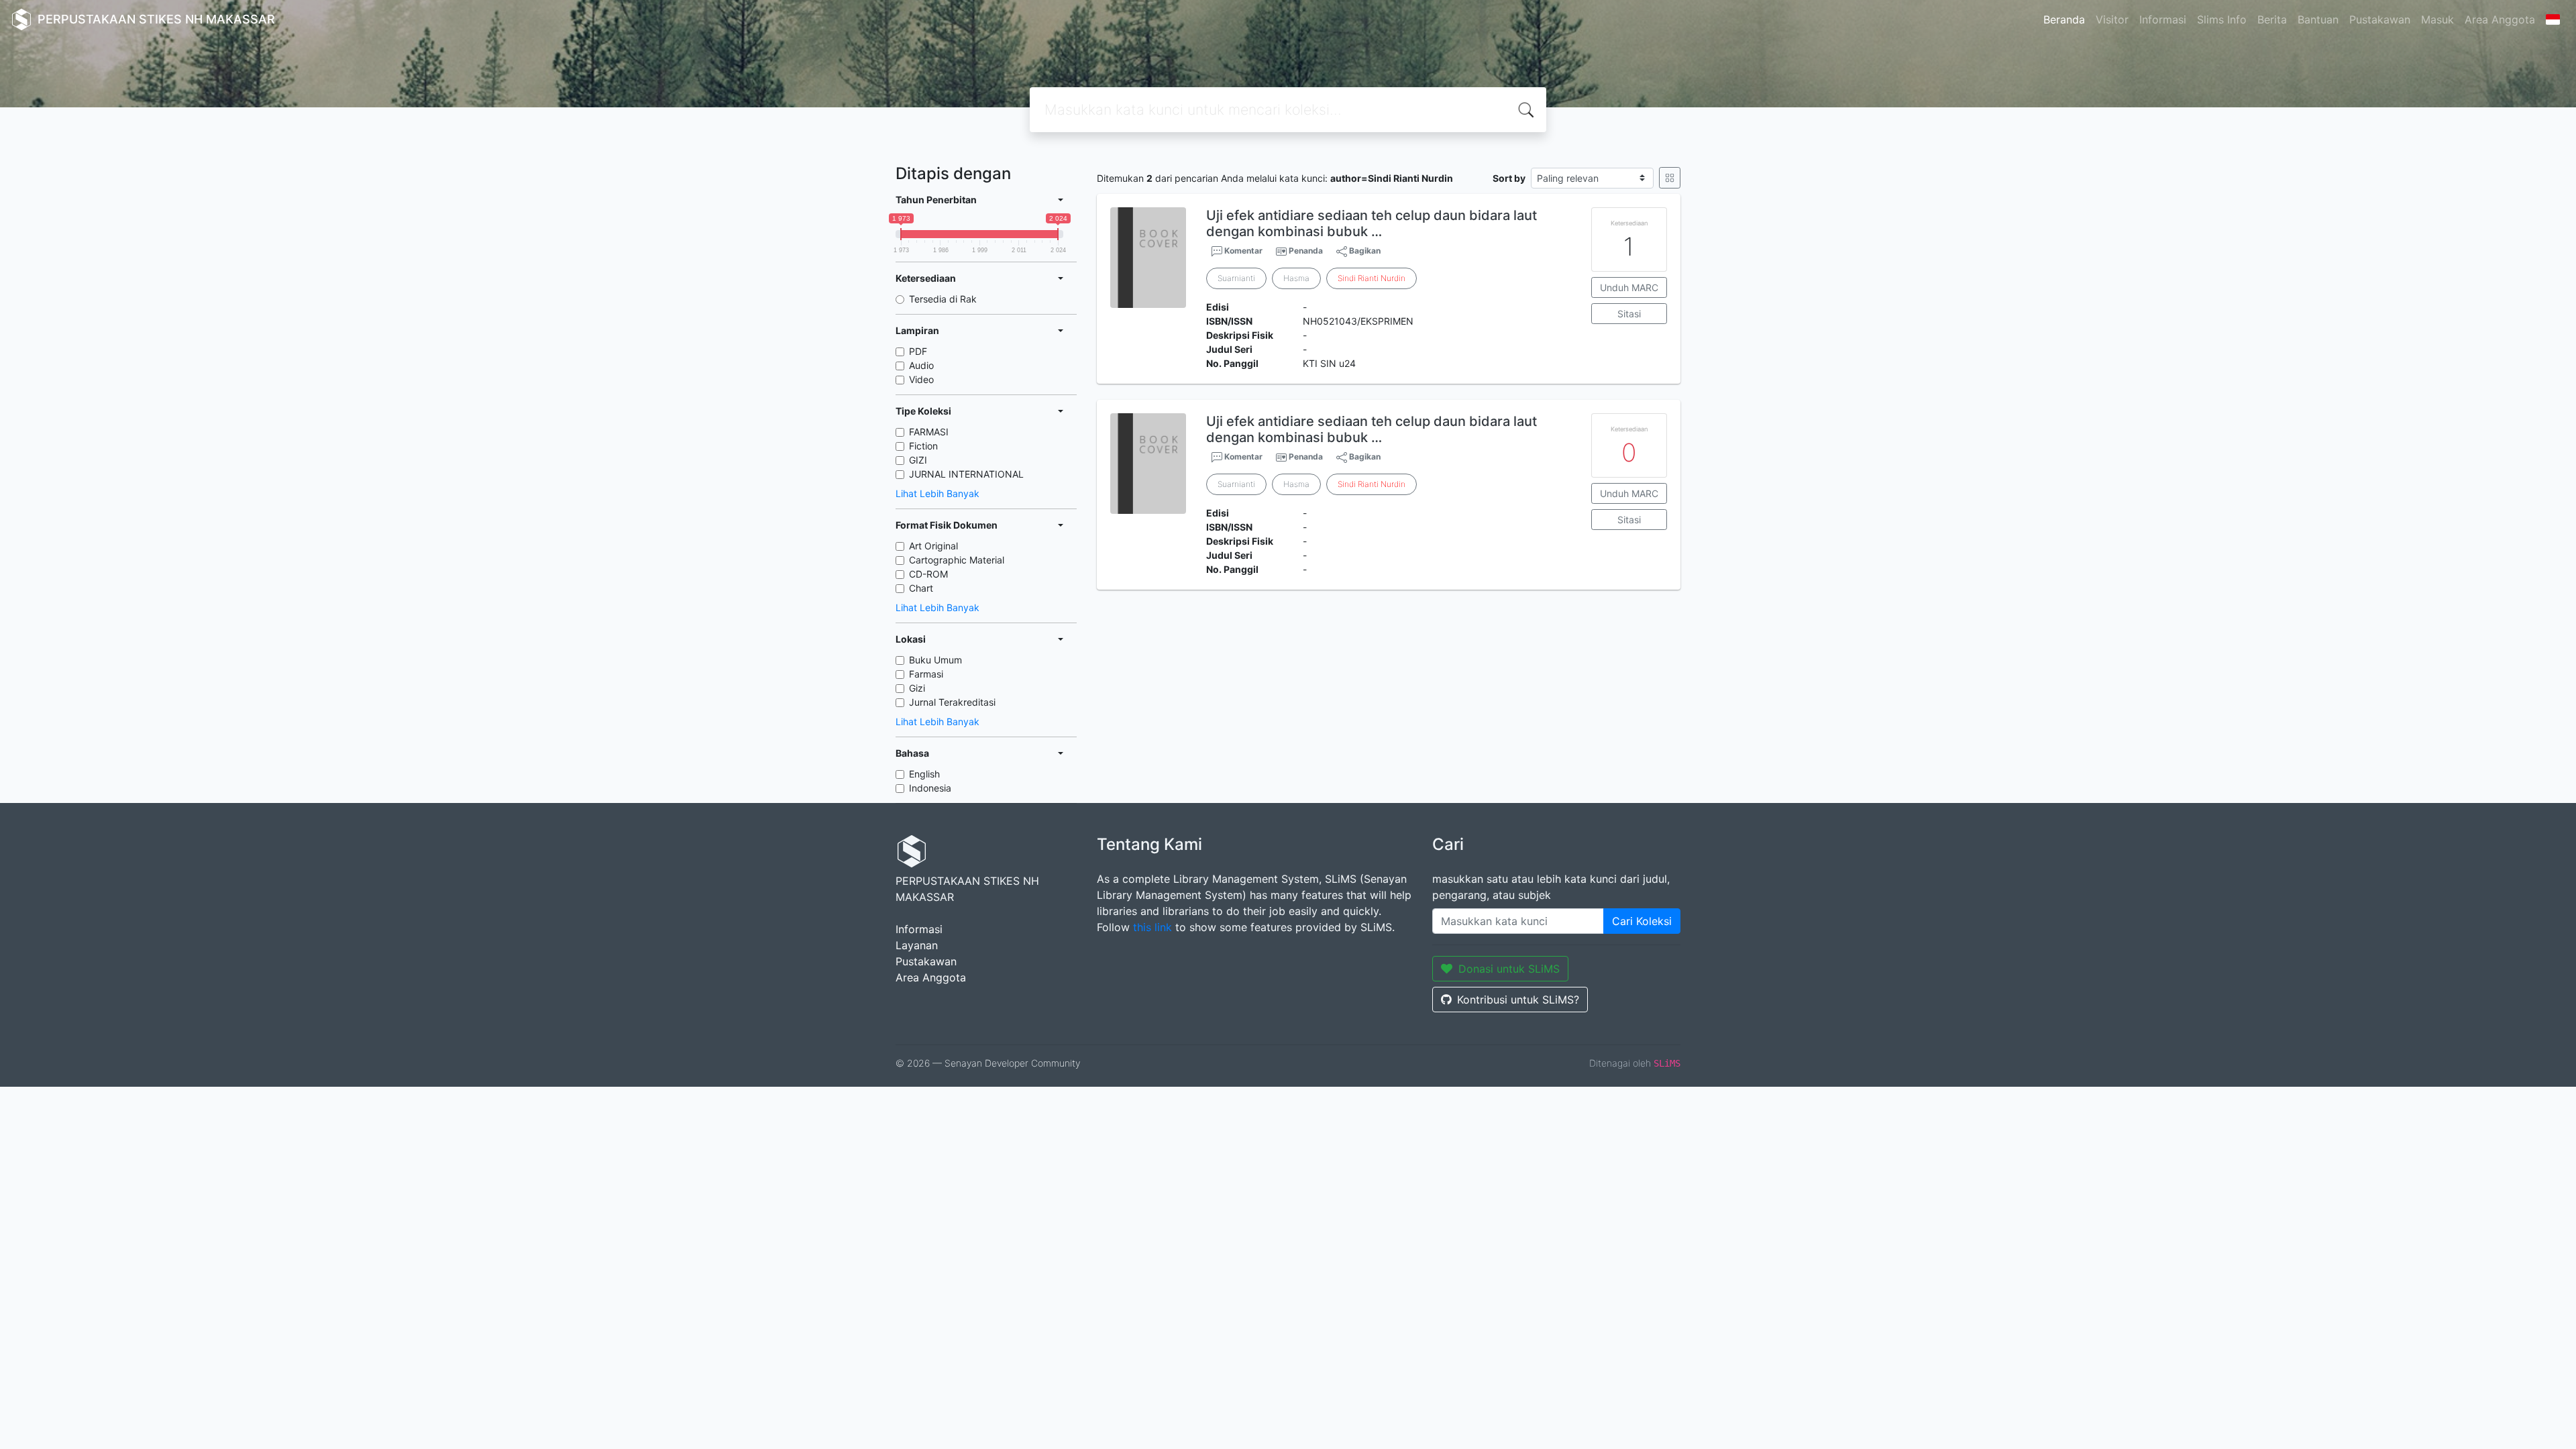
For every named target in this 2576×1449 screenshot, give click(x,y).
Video (921, 379)
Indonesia (930, 788)
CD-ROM (928, 574)
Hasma (1296, 278)
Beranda (2064, 19)
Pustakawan (2380, 19)
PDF (918, 351)
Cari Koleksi (1642, 921)
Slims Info (2222, 19)
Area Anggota (2500, 19)
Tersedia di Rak (943, 299)
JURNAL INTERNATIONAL (966, 474)
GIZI (918, 460)
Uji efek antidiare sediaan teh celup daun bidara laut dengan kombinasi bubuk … (1372, 223)
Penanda (1306, 251)
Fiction (923, 446)
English (924, 774)
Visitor (2112, 19)
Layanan (917, 945)
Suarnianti (1236, 278)
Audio (921, 365)
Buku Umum (935, 660)
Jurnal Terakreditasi (952, 702)
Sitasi (1629, 314)
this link (1152, 927)
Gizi (917, 688)
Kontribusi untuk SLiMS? (1518, 1000)
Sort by (1509, 178)
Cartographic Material (957, 560)
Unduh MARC (1629, 287)
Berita (2272, 19)
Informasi (2163, 19)
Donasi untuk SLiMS (1509, 969)
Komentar (1242, 251)
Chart (921, 588)
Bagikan (1364, 251)
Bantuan (2318, 19)
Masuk (2437, 19)
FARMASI (929, 432)
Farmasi (926, 674)
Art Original (933, 546)
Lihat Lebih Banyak (937, 493)
